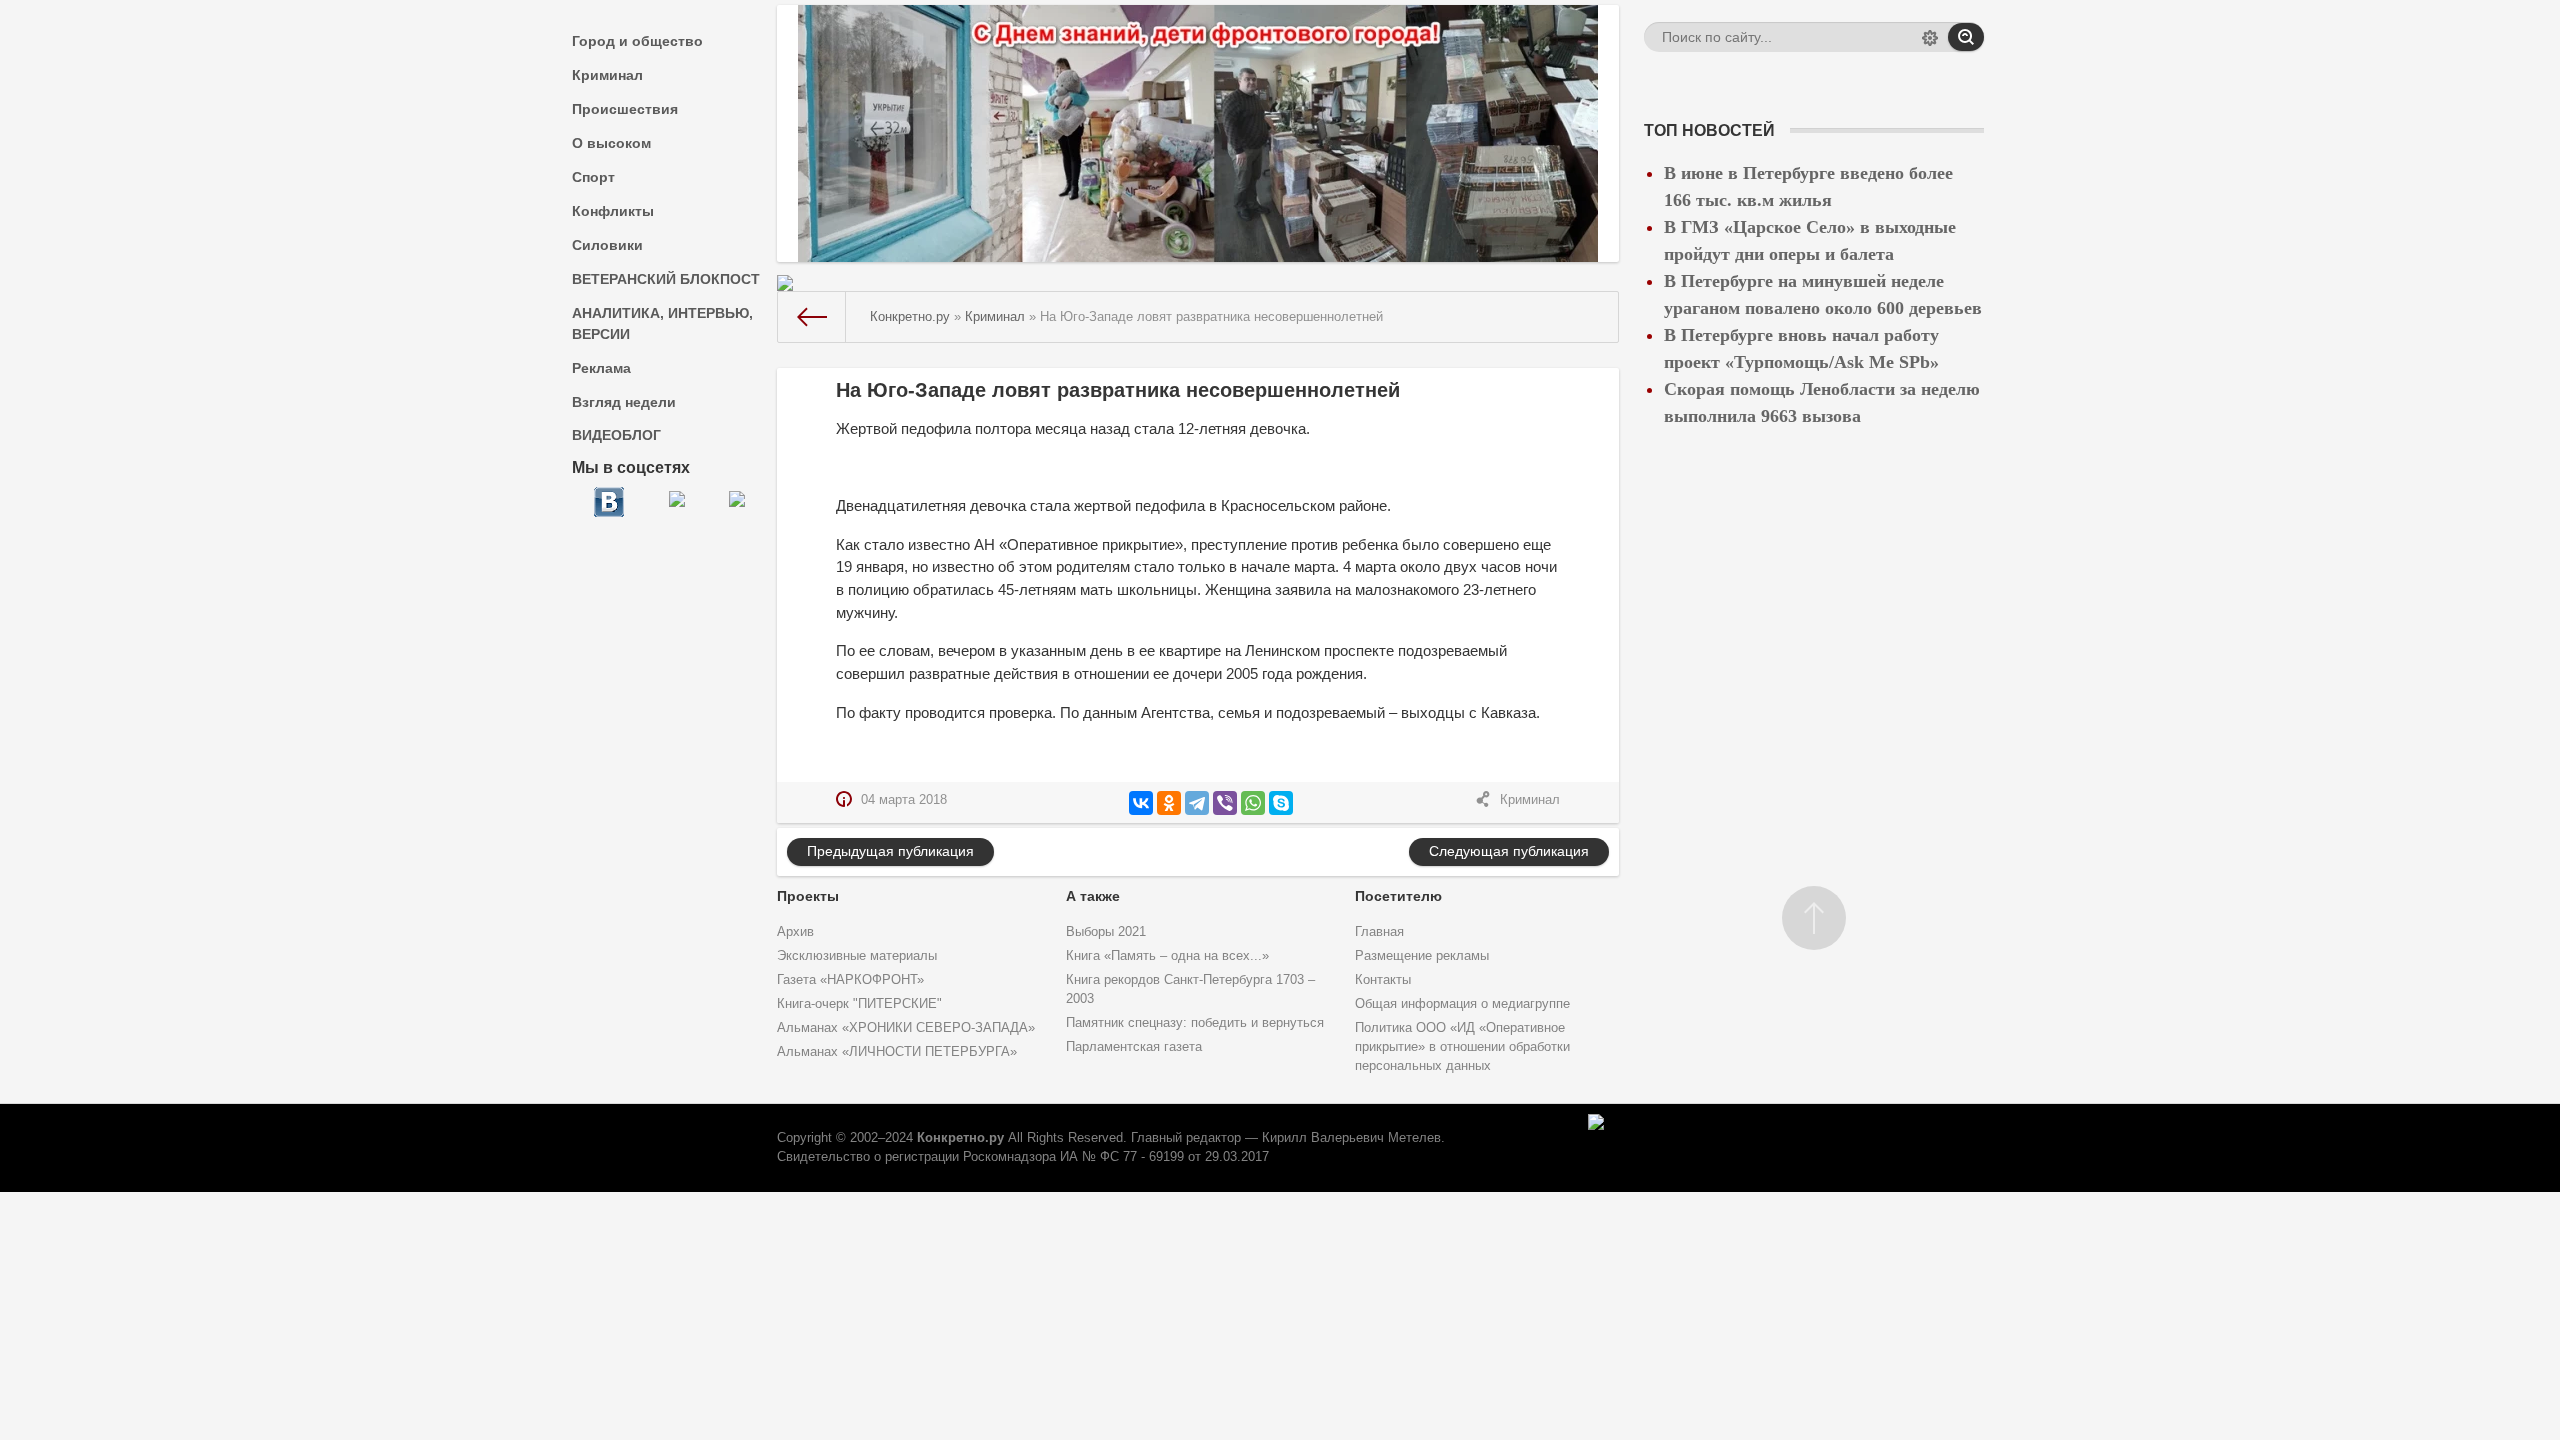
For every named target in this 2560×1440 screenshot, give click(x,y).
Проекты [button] (808, 896)
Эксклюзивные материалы (857, 956)
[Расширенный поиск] (1930, 40)
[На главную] (812, 317)
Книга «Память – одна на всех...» (1167, 956)
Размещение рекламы (1422, 956)
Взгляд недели (624, 402)
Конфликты (613, 211)
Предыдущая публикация (890, 851)
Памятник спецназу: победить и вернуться (1195, 1023)
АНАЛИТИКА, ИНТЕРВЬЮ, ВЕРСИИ (662, 323)
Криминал (607, 75)
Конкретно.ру (960, 1138)
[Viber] (1225, 803)
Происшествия (625, 109)
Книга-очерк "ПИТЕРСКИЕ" (859, 1004)
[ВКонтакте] (1141, 803)
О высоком (611, 143)
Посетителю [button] (1398, 896)
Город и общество (637, 41)
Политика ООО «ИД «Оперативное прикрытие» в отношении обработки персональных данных (1462, 1047)
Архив (795, 932)
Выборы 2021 (1106, 932)
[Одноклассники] (1169, 803)
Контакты (1383, 980)
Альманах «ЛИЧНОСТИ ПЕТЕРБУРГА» (897, 1052)
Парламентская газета (1134, 1047)
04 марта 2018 (904, 800)
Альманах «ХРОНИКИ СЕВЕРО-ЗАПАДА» (906, 1028)
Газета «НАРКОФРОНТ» (850, 980)
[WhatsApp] (1253, 803)
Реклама (601, 368)
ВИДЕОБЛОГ (616, 435)
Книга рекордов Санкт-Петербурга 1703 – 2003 (1190, 989)
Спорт (593, 177)
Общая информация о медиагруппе (1462, 1004)
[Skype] (1281, 803)
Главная (1379, 932)
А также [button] (1093, 896)
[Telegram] (1197, 803)
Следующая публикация (1509, 851)
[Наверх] (1814, 918)
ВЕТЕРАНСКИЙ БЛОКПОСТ (666, 279)
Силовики (607, 245)
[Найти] (1966, 37)
